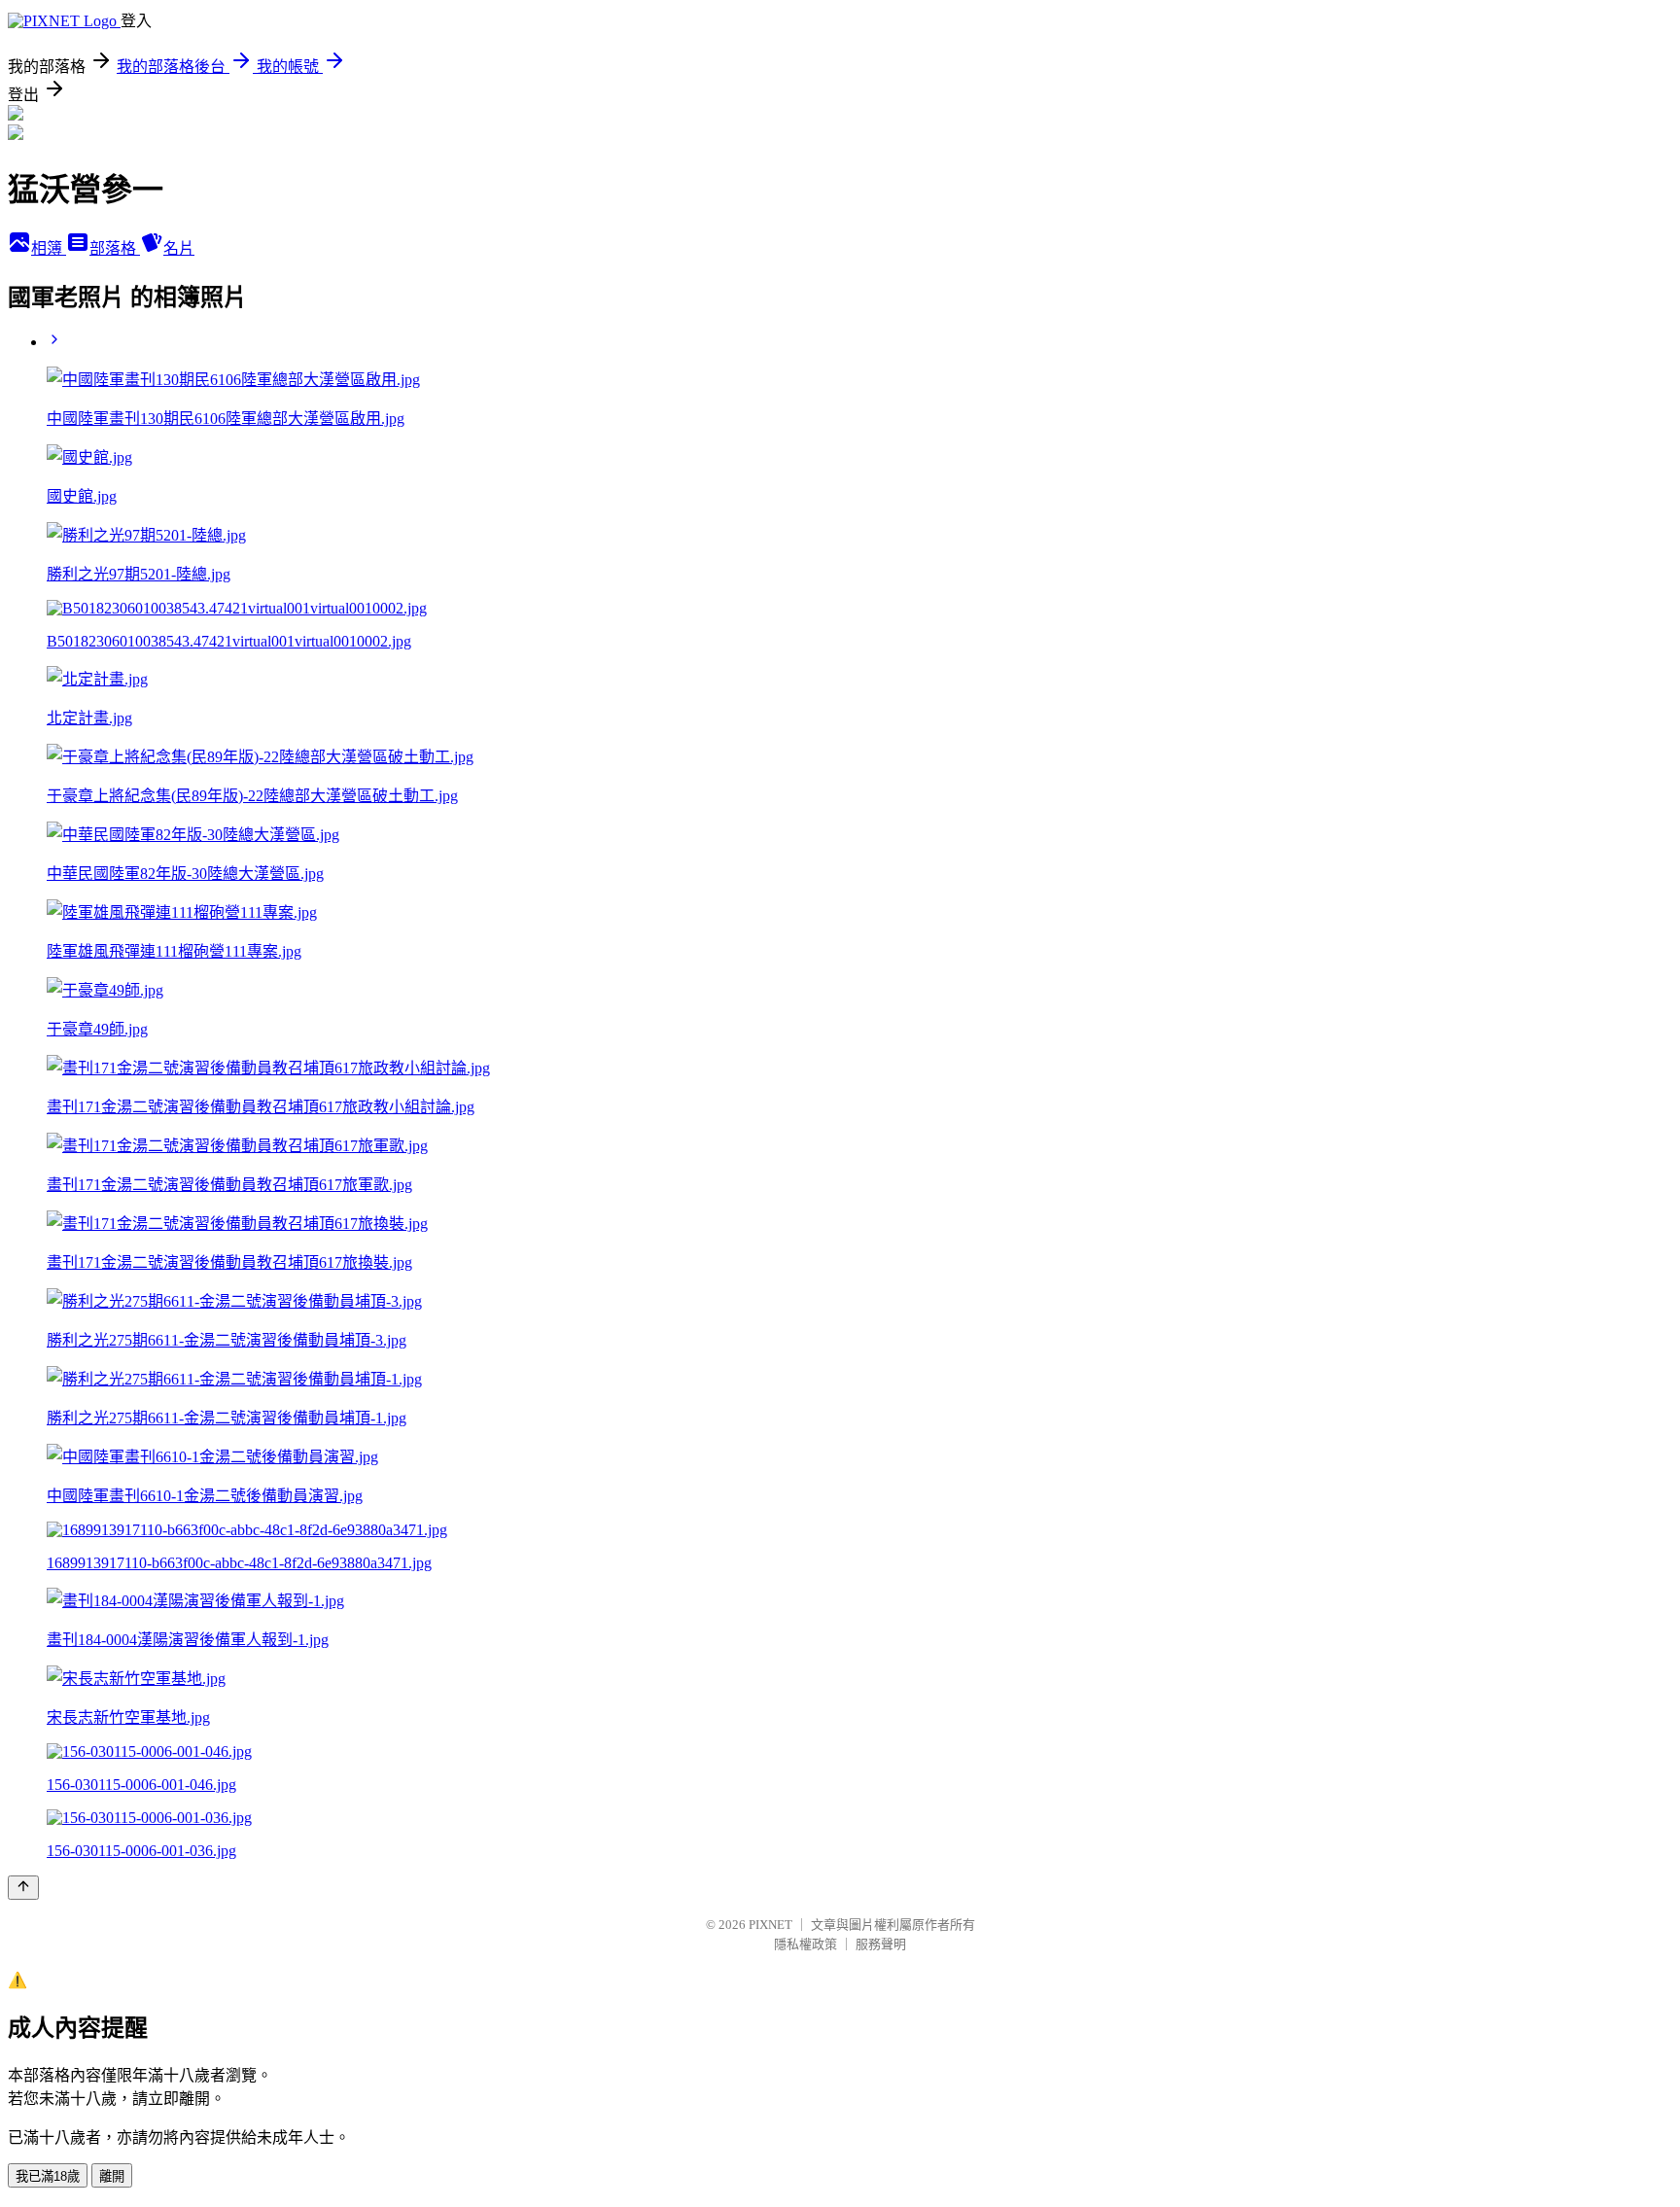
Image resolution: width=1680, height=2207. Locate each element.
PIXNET (770, 1925)
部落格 (115, 248)
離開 (112, 2176)
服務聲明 (881, 1944)
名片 (179, 248)
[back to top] (23, 1888)
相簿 (49, 248)
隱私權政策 (805, 1944)
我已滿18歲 (48, 2176)
